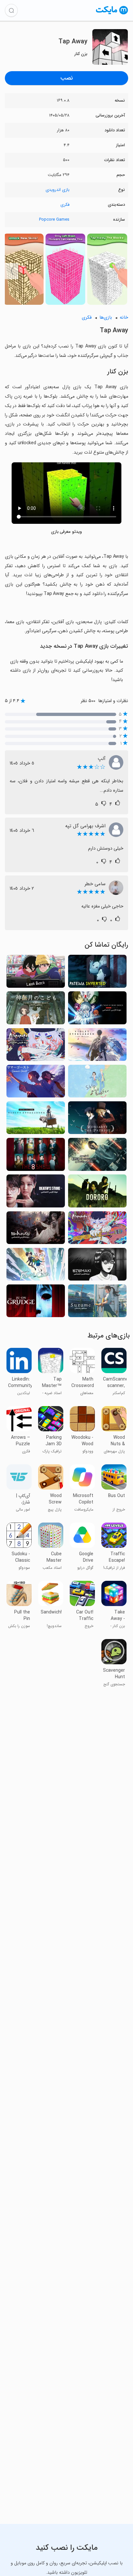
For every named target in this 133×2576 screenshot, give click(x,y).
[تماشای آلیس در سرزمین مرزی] (97, 1156)
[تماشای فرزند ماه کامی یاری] (36, 1010)
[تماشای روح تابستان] (36, 1083)
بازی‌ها (106, 318)
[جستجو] (11, 10)
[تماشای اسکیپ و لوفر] (97, 1083)
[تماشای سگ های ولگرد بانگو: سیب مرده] (97, 1010)
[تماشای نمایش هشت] (36, 1156)
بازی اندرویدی (57, 190)
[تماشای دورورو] (97, 1193)
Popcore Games (54, 220)
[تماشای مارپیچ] (97, 1266)
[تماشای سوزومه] (97, 1303)
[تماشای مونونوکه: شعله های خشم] (97, 1230)
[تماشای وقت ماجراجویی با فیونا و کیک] (36, 1266)
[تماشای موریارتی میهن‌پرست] (97, 1120)
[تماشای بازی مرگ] (36, 1193)
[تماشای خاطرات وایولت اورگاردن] (36, 1120)
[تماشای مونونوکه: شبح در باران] (36, 1046)
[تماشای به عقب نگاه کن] (36, 973)
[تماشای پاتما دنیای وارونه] (97, 973)
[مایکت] (112, 14)
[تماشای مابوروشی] (36, 1230)
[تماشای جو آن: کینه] (36, 1303)
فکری (65, 205)
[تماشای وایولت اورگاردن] (97, 1046)
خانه (124, 318)
